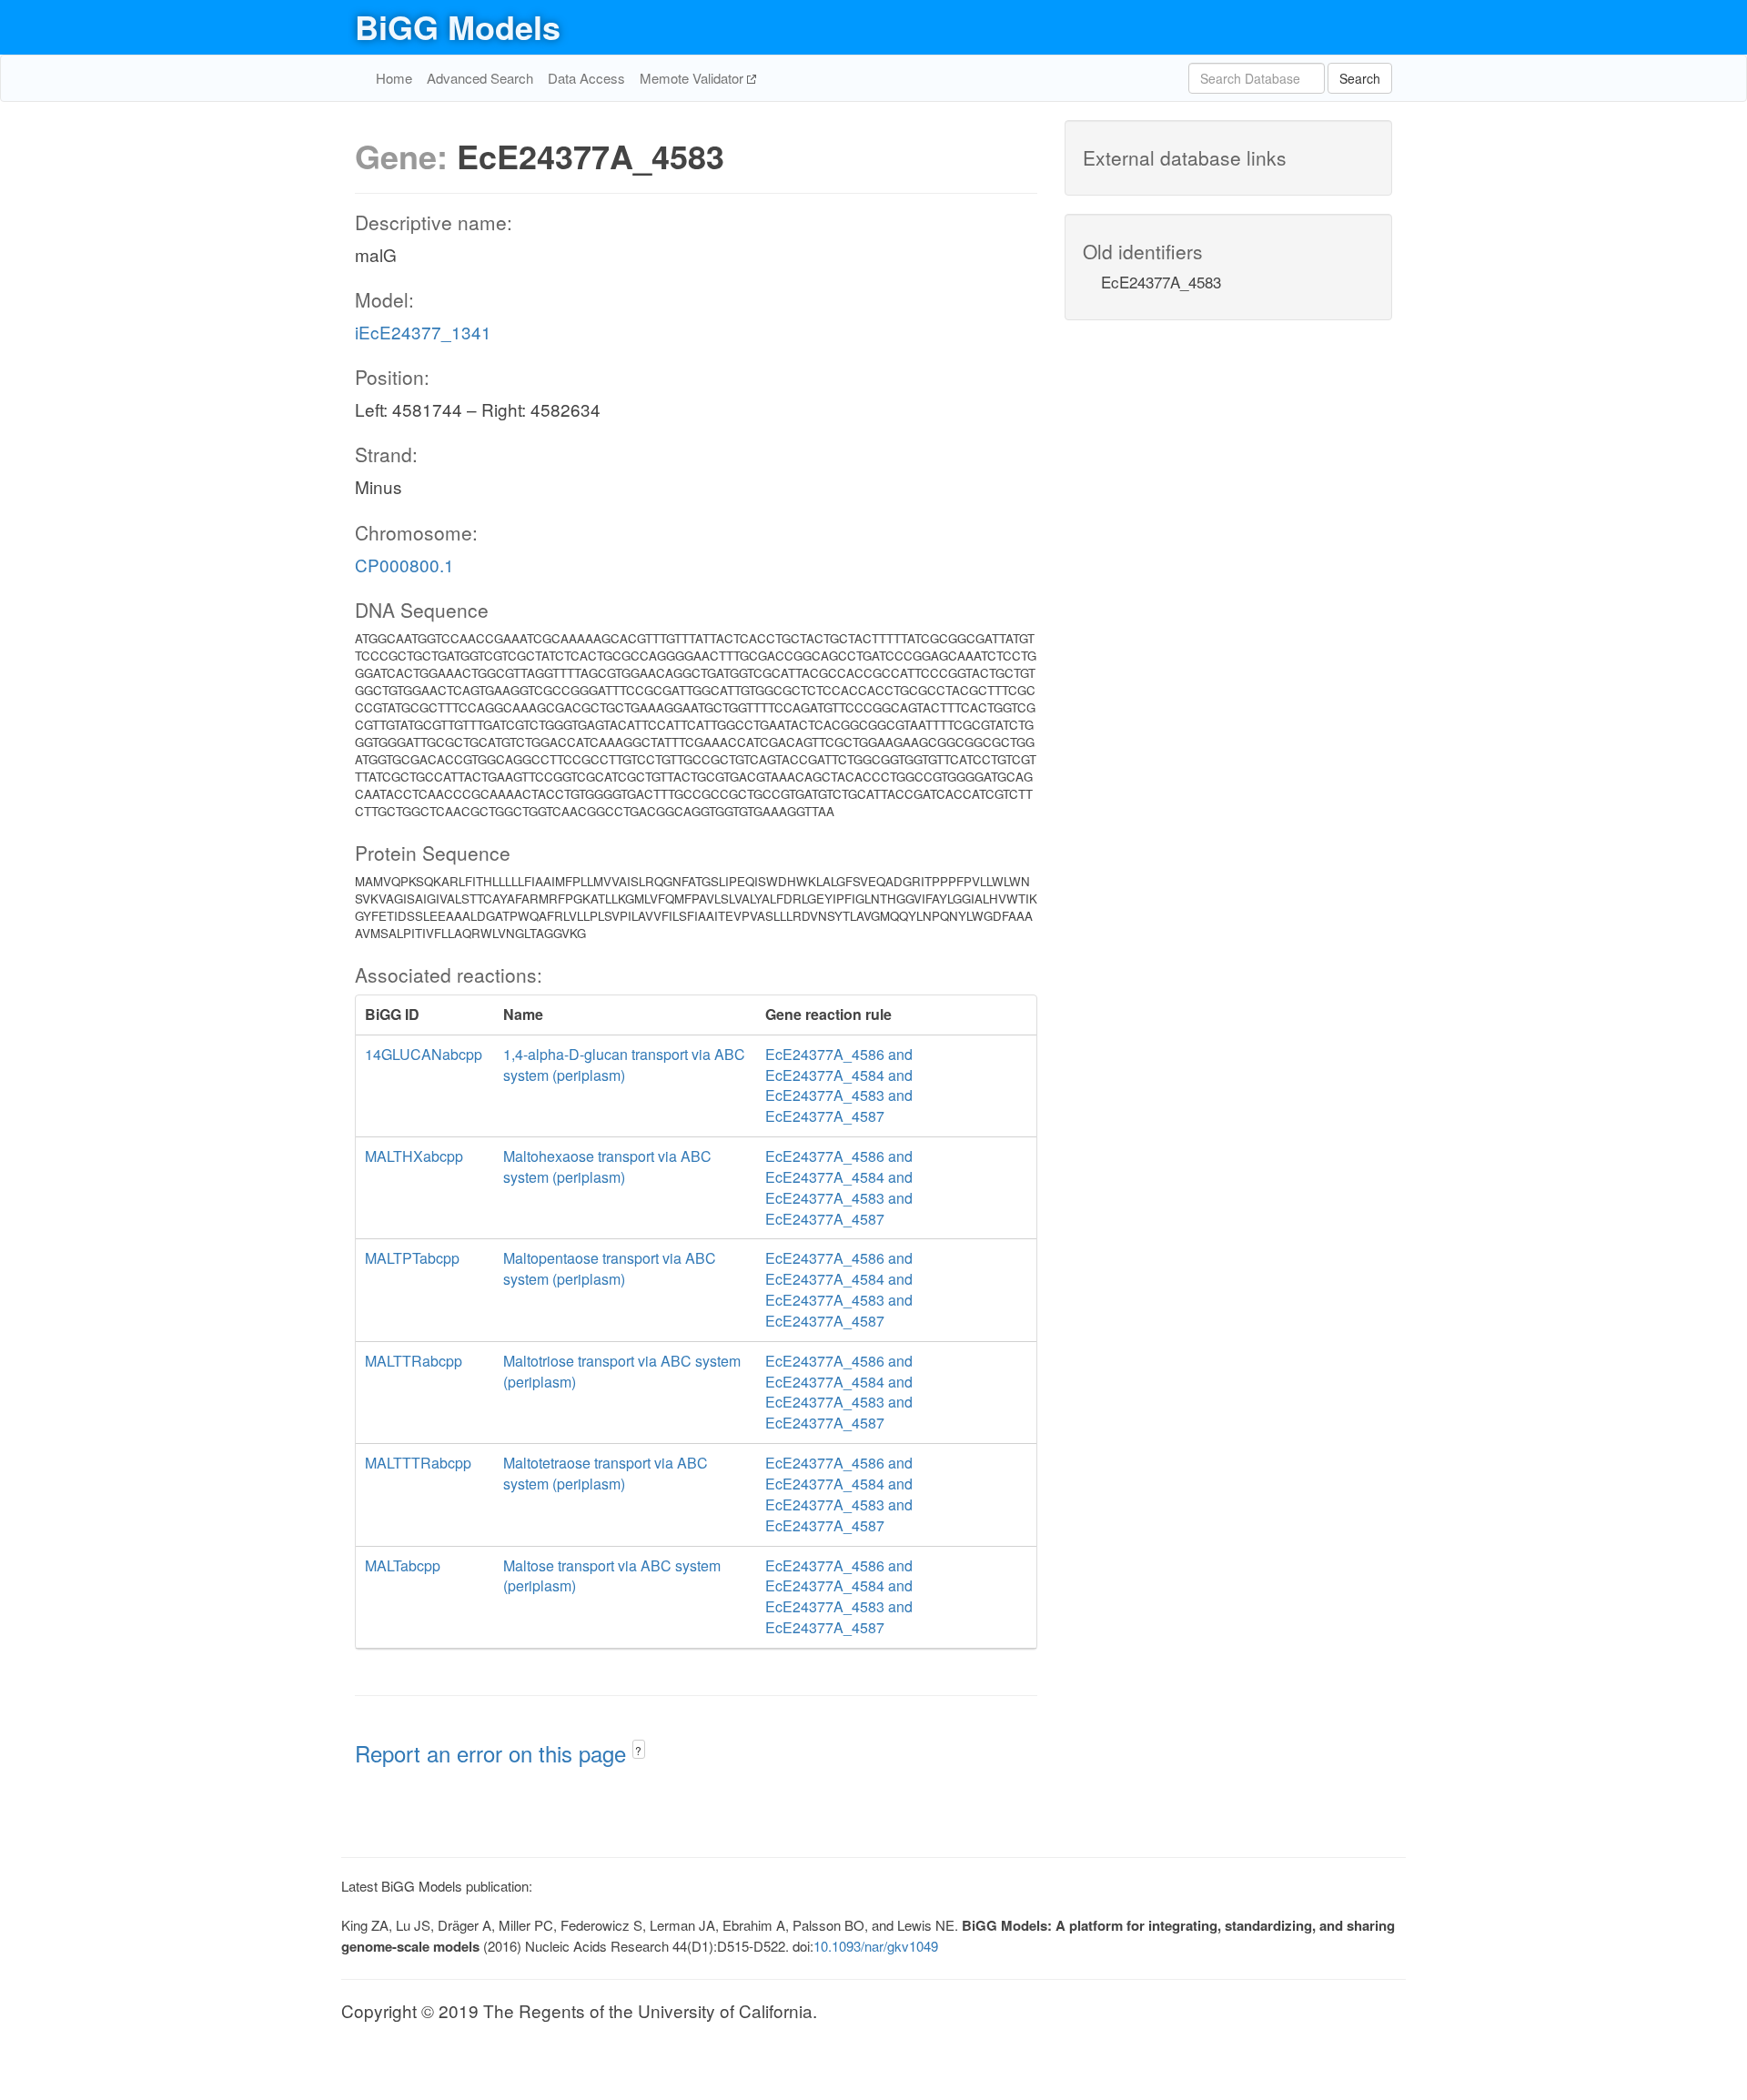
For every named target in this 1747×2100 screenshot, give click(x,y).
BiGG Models (458, 26)
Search (1360, 78)
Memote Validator (693, 78)
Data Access (586, 78)
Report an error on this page (494, 1753)
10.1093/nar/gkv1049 (876, 1946)
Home (394, 78)
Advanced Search (480, 78)
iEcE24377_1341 (423, 332)
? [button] (638, 1750)
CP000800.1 (404, 565)
